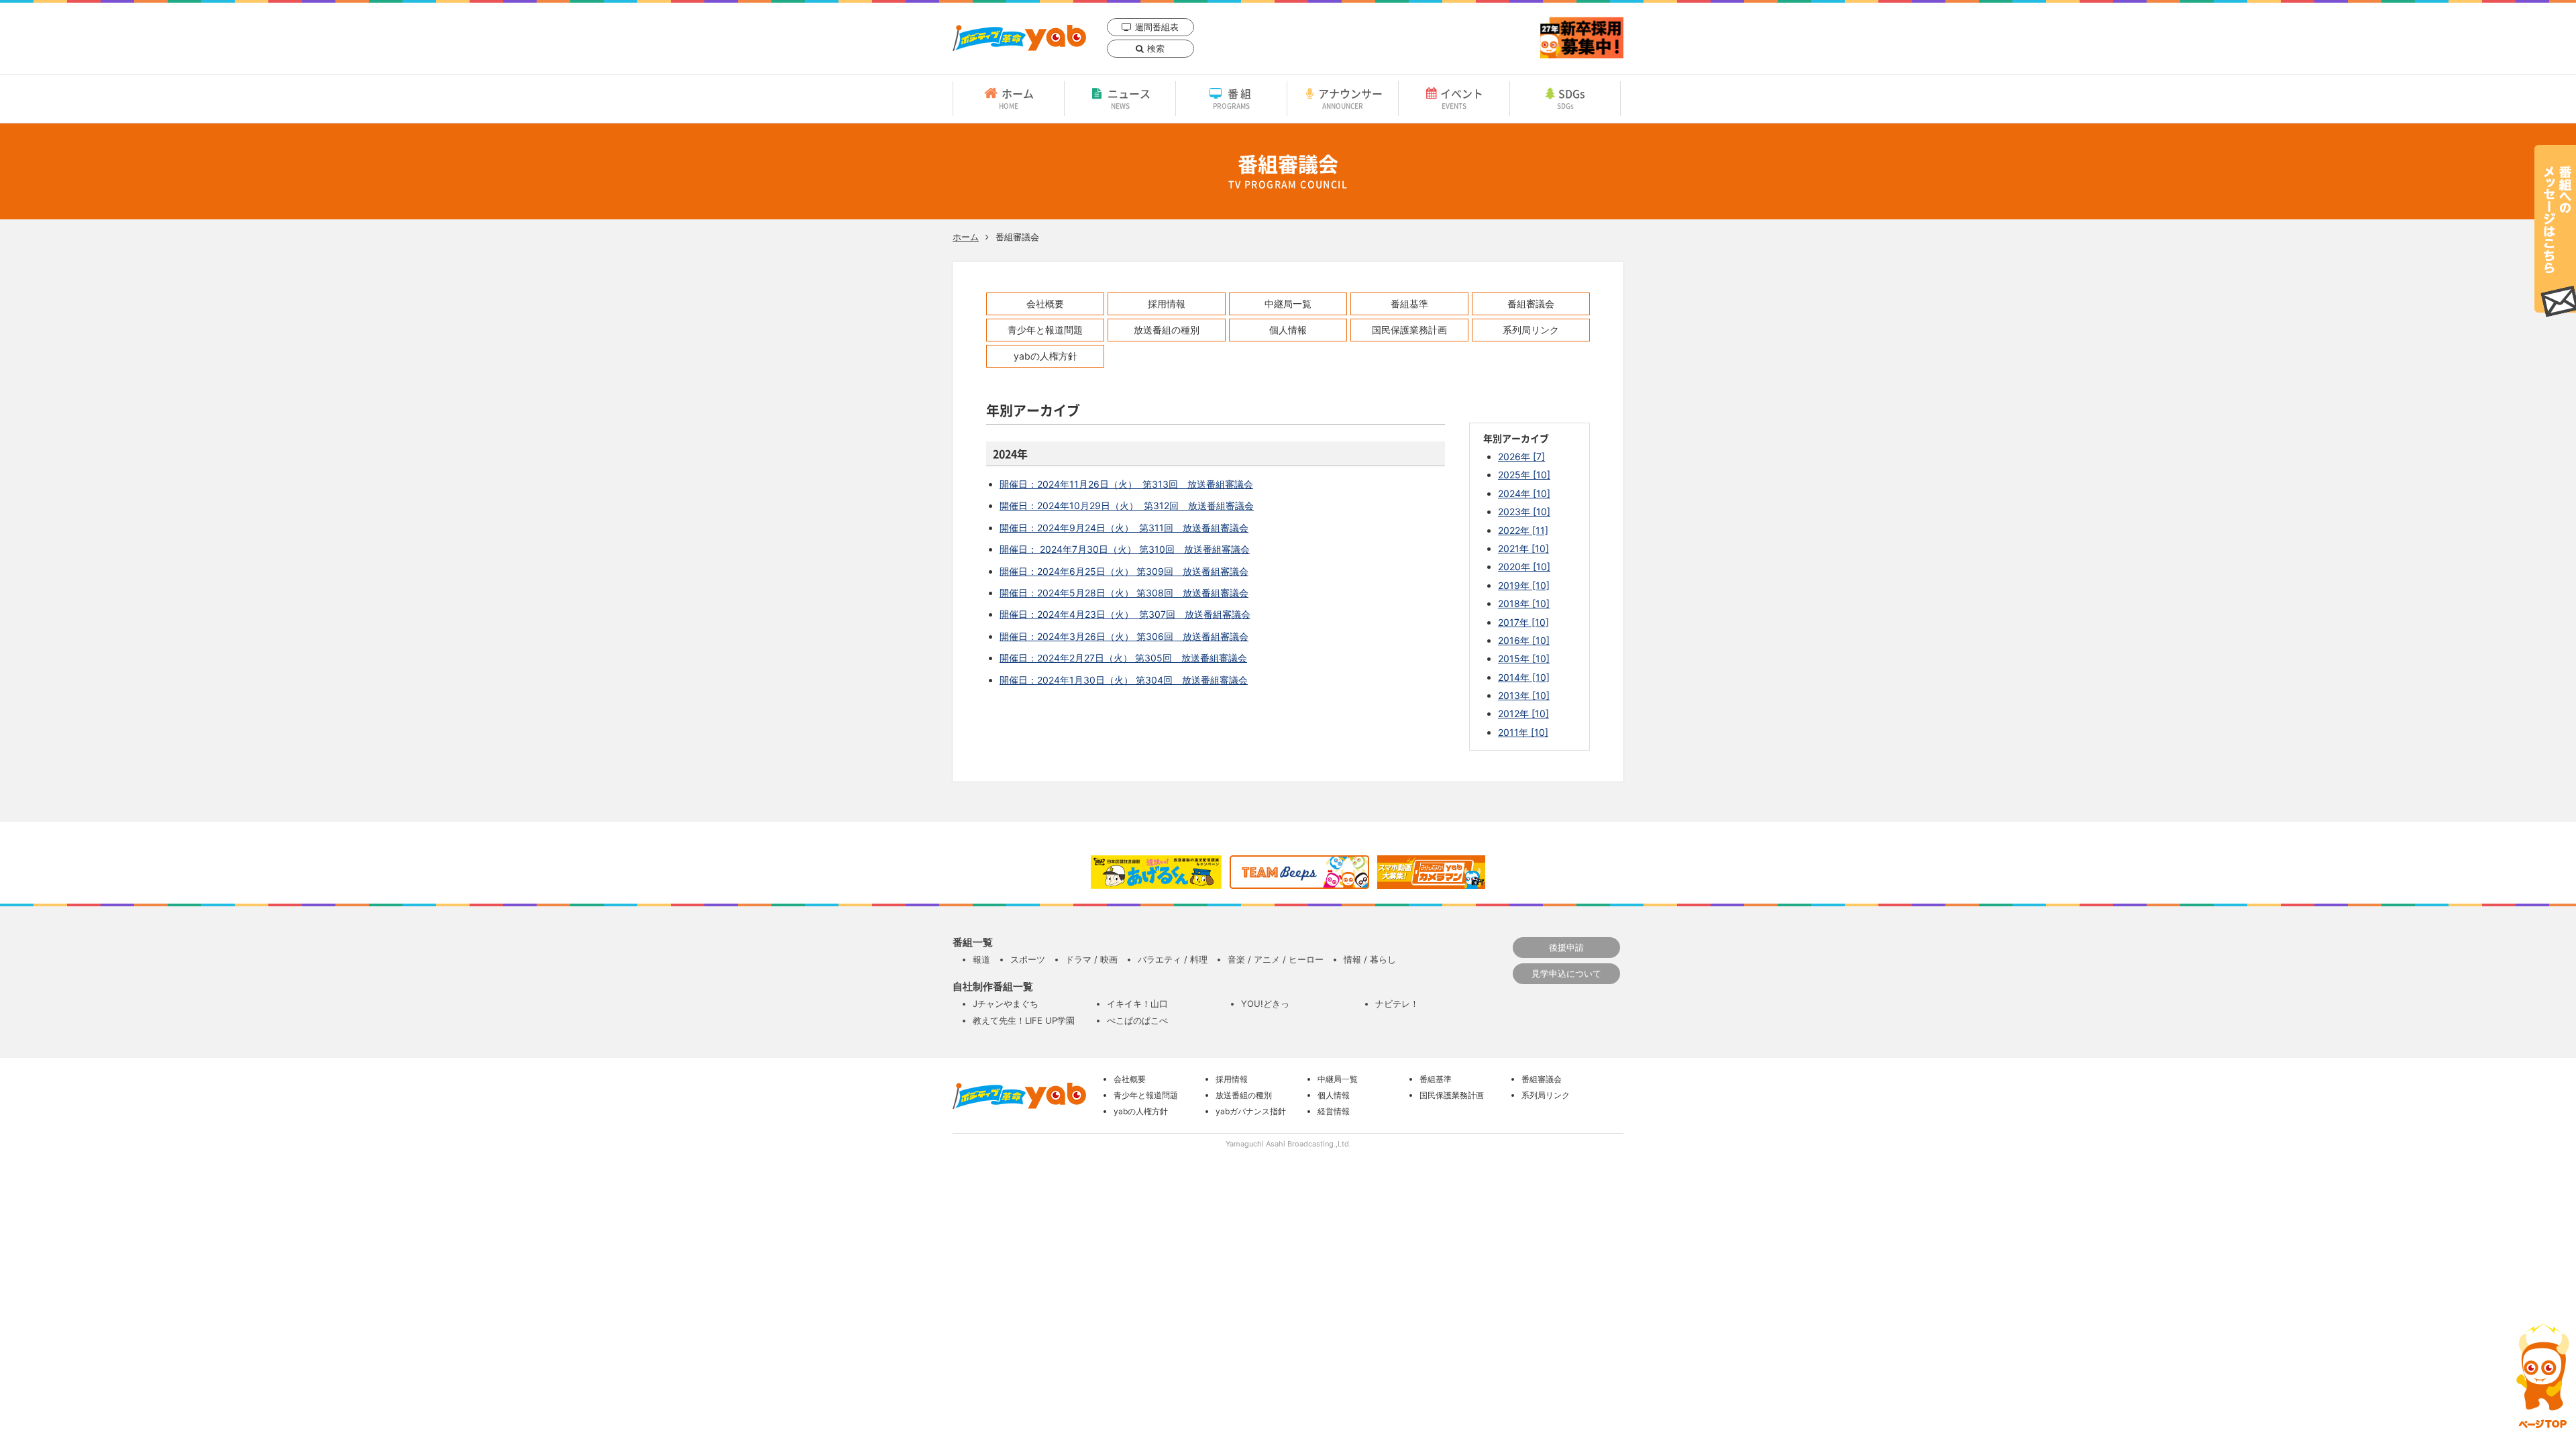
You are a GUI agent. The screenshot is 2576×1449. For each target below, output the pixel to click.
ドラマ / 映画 (1091, 959)
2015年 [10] (1524, 658)
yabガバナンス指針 (1251, 1111)
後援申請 (1566, 947)
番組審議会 (1531, 304)
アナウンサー (1350, 98)
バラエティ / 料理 (1173, 959)
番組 (1233, 98)
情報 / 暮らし (1370, 959)
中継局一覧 (1288, 304)
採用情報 (1167, 304)
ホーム (1016, 98)
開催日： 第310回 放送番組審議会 (1125, 549)
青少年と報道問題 (1045, 330)
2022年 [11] (1523, 530)
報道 (981, 959)
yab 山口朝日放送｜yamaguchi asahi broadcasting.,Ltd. (1019, 38)
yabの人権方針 (1045, 356)
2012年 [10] (1523, 713)
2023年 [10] (1524, 512)
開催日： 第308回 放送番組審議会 (1124, 593)
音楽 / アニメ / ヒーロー (1276, 959)
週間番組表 (1157, 27)
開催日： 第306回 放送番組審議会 (1124, 636)
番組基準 (1409, 304)
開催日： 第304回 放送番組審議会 (1124, 680)
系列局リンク (1531, 330)
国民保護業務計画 (1409, 330)
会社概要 (1045, 304)
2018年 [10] (1524, 603)
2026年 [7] (1521, 457)
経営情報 (1334, 1111)
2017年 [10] (1523, 622)
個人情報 (1288, 330)
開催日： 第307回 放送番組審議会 (1125, 614)
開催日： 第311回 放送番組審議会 (1124, 528)
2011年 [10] (1523, 732)
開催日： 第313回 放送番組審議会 (1126, 484)
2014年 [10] (1524, 677)
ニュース (1129, 98)
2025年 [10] (1524, 475)
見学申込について (1566, 973)
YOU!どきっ (1265, 1004)
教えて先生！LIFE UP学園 (1024, 1020)
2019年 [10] (1524, 585)
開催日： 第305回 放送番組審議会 (1123, 658)
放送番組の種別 (1167, 330)
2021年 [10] (1523, 548)
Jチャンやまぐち (1006, 1004)
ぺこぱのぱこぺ (1137, 1020)
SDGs (1571, 98)
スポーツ (1028, 959)
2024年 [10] (1524, 493)
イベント (1462, 98)
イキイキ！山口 (1137, 1004)
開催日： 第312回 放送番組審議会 (1127, 505)
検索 (1156, 48)
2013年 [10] (1524, 695)
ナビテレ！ (1397, 1004)
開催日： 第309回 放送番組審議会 (1124, 571)
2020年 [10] (1524, 567)
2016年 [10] (1524, 640)
